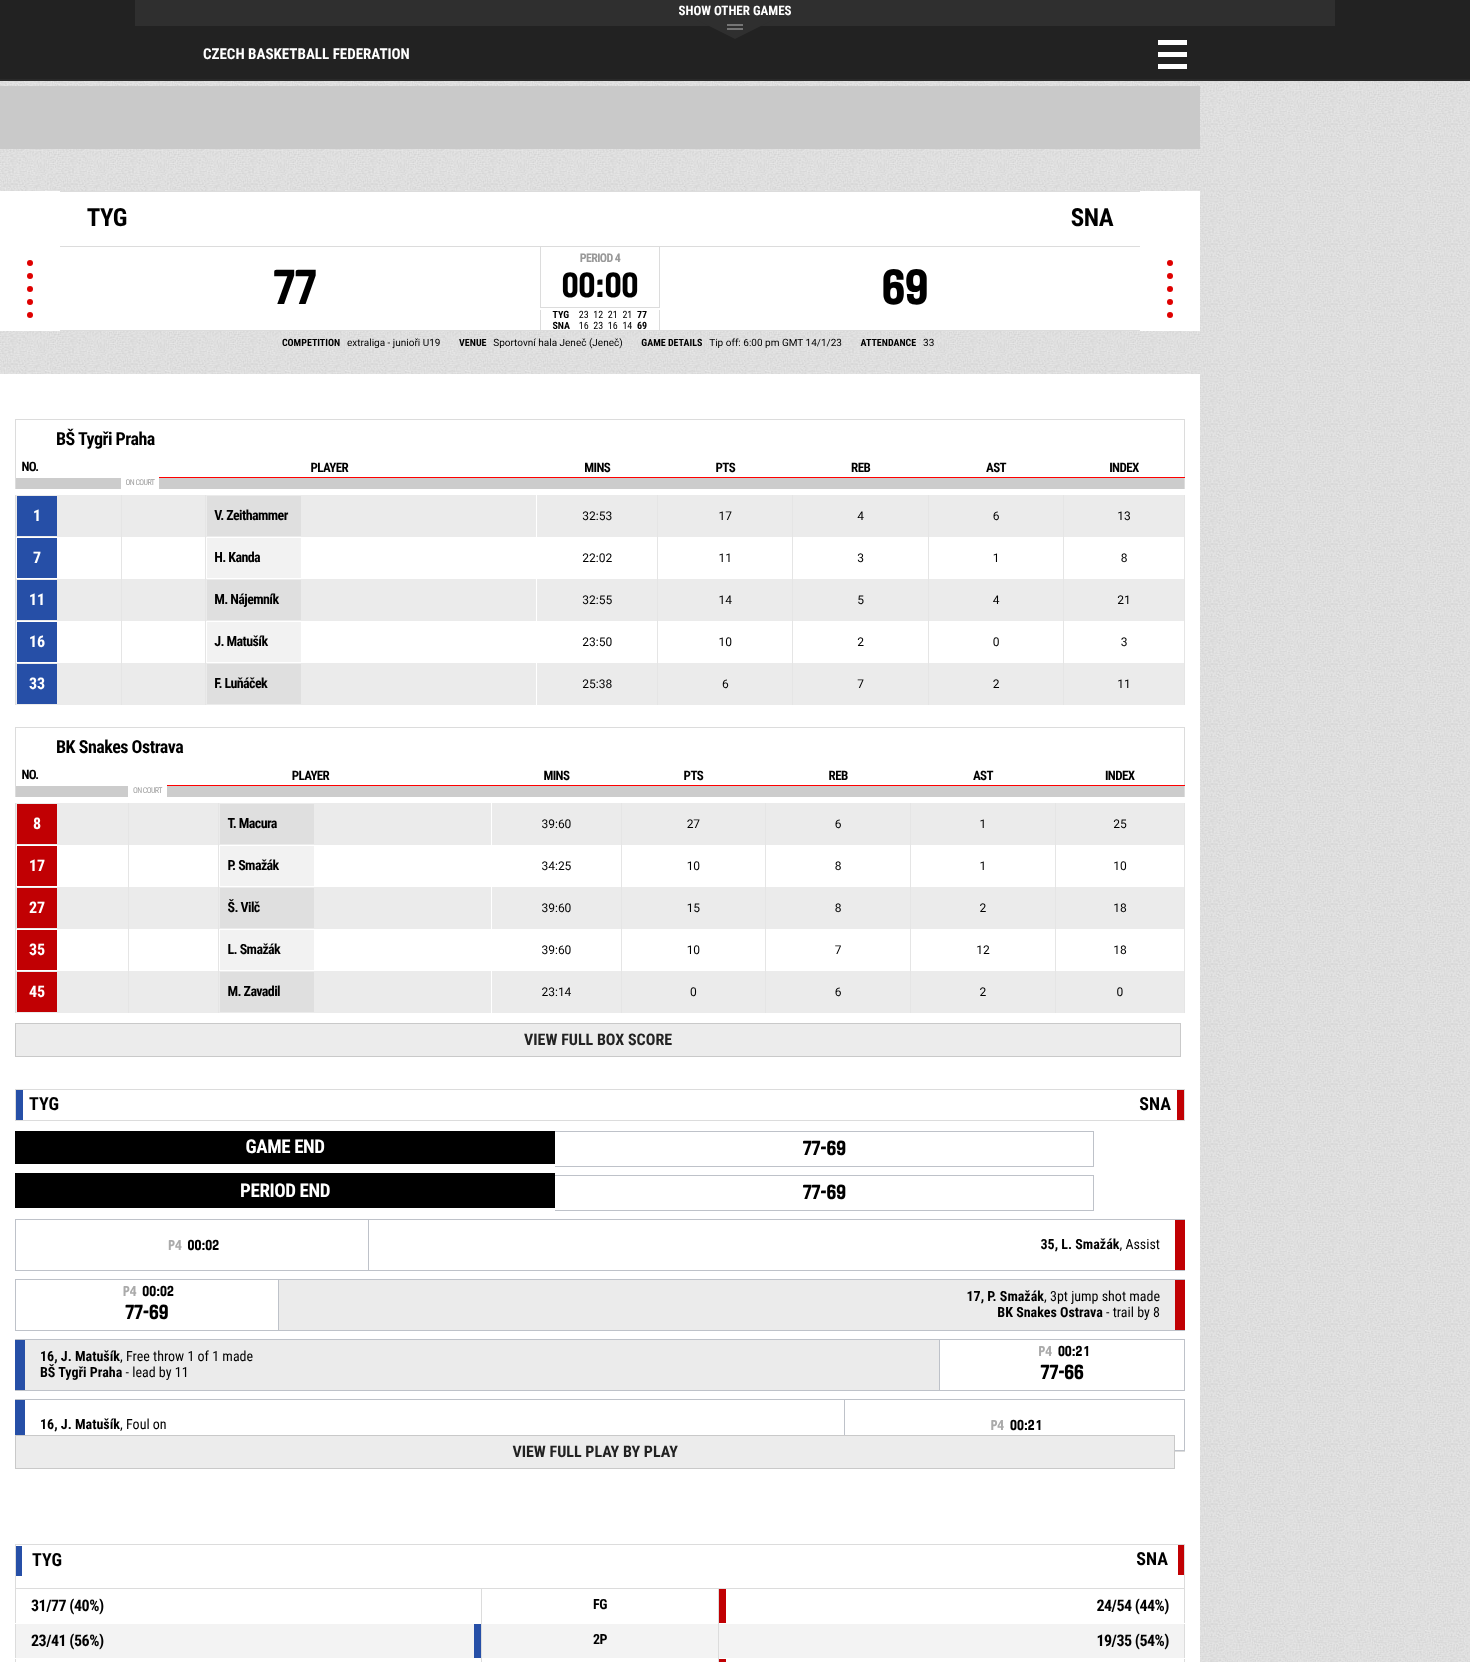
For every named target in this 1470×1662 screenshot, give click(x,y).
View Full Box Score (598, 1039)
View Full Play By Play (594, 1451)
